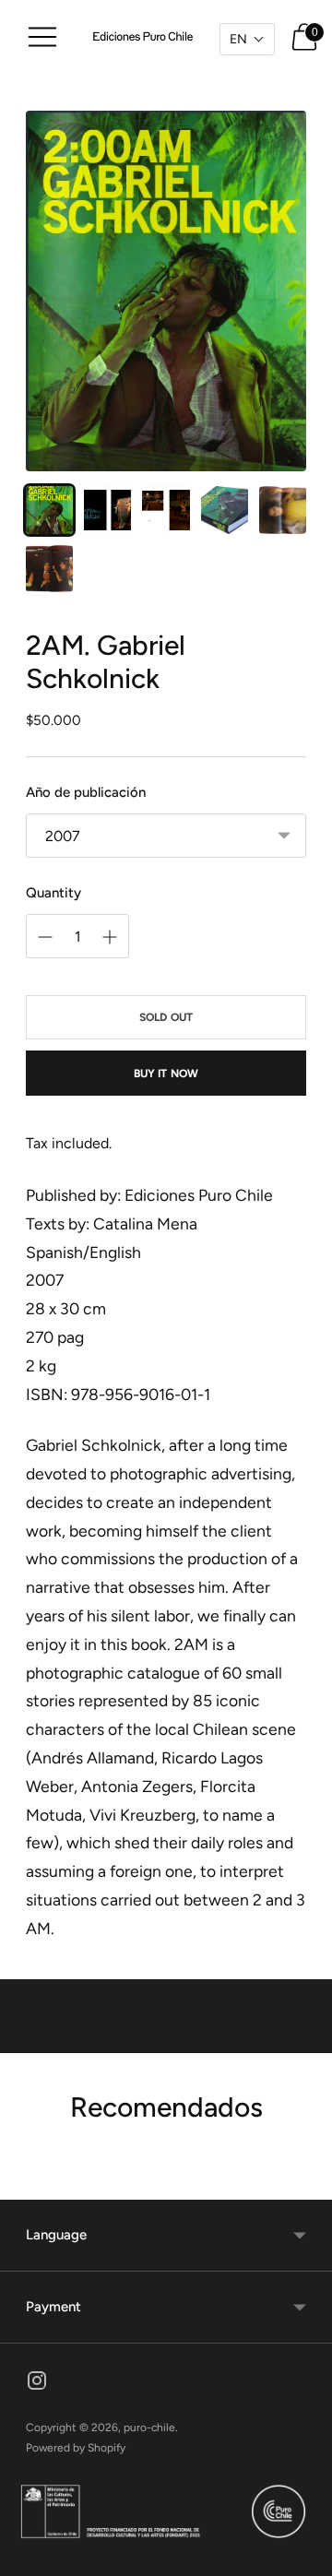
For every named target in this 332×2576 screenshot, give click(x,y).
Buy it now (166, 1074)
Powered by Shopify (76, 2448)
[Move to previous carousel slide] (26, 2185)
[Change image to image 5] (283, 510)
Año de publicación (86, 792)
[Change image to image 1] (49, 510)
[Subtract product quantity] (110, 937)
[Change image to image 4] (225, 510)
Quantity (53, 893)
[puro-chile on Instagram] (37, 2384)
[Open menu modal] (42, 37)
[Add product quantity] (45, 937)
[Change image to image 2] (107, 510)
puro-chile (149, 2428)
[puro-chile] (144, 37)
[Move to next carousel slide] (306, 2185)
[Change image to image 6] (49, 569)
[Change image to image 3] (166, 510)
